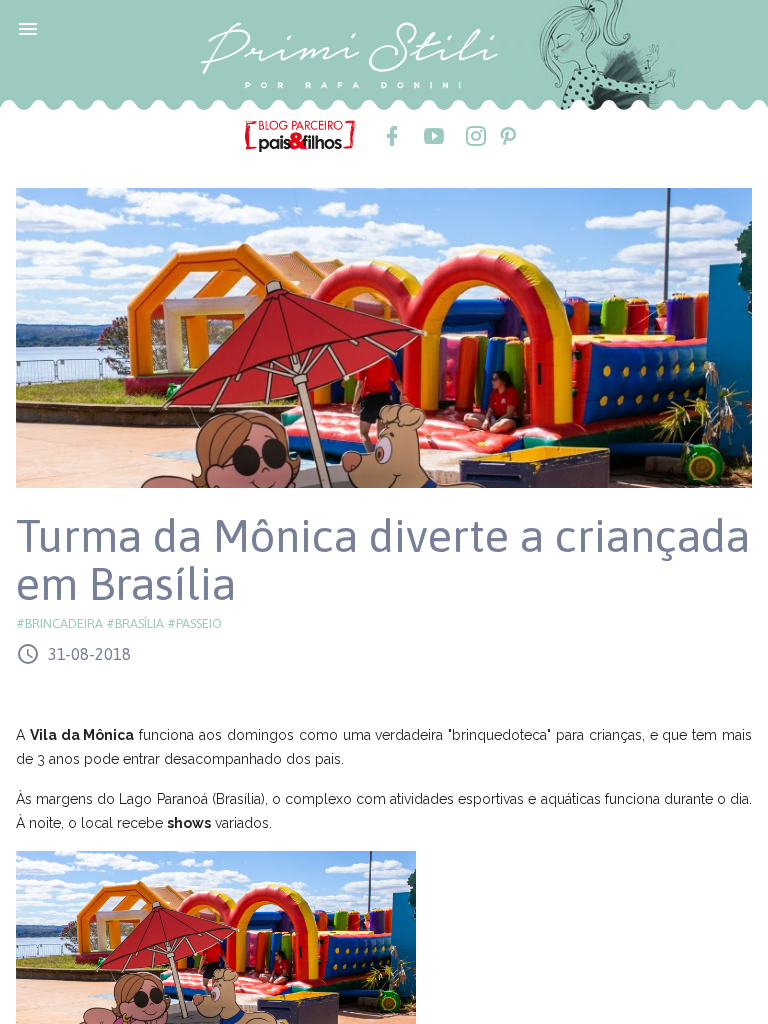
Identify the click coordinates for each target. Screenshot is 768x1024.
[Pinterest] (507, 136)
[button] (28, 28)
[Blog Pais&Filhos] (300, 135)
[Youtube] (433, 136)
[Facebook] (391, 136)
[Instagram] (475, 136)
